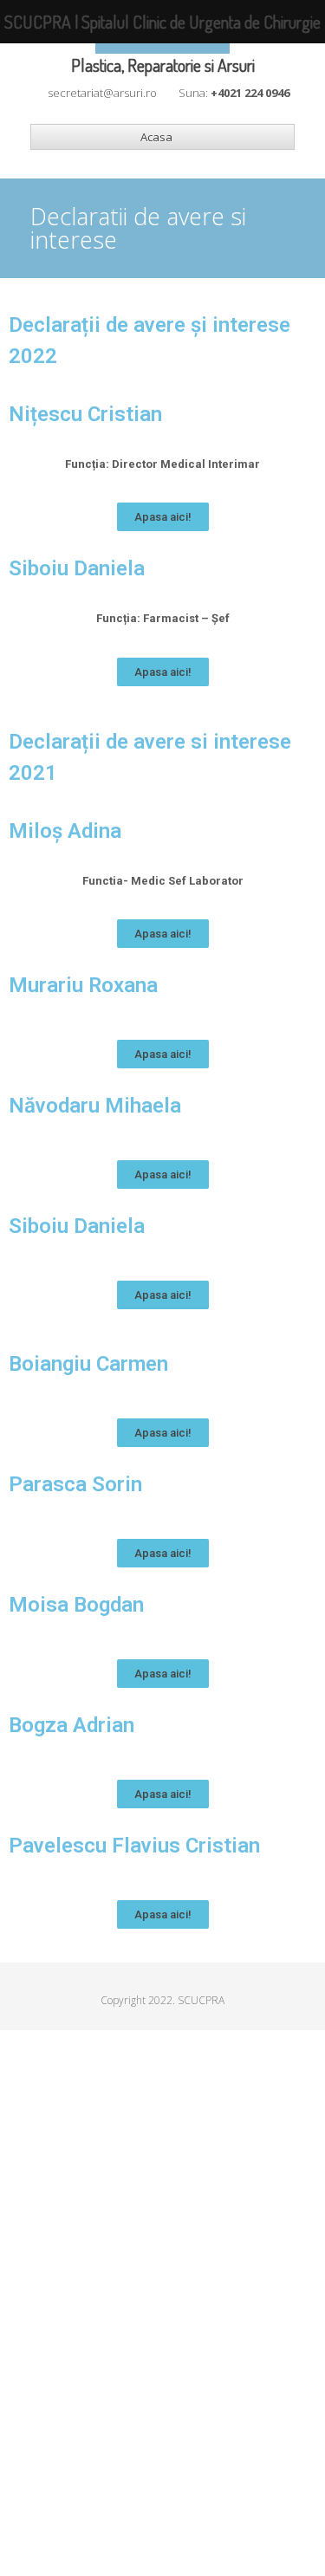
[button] (163, 517)
